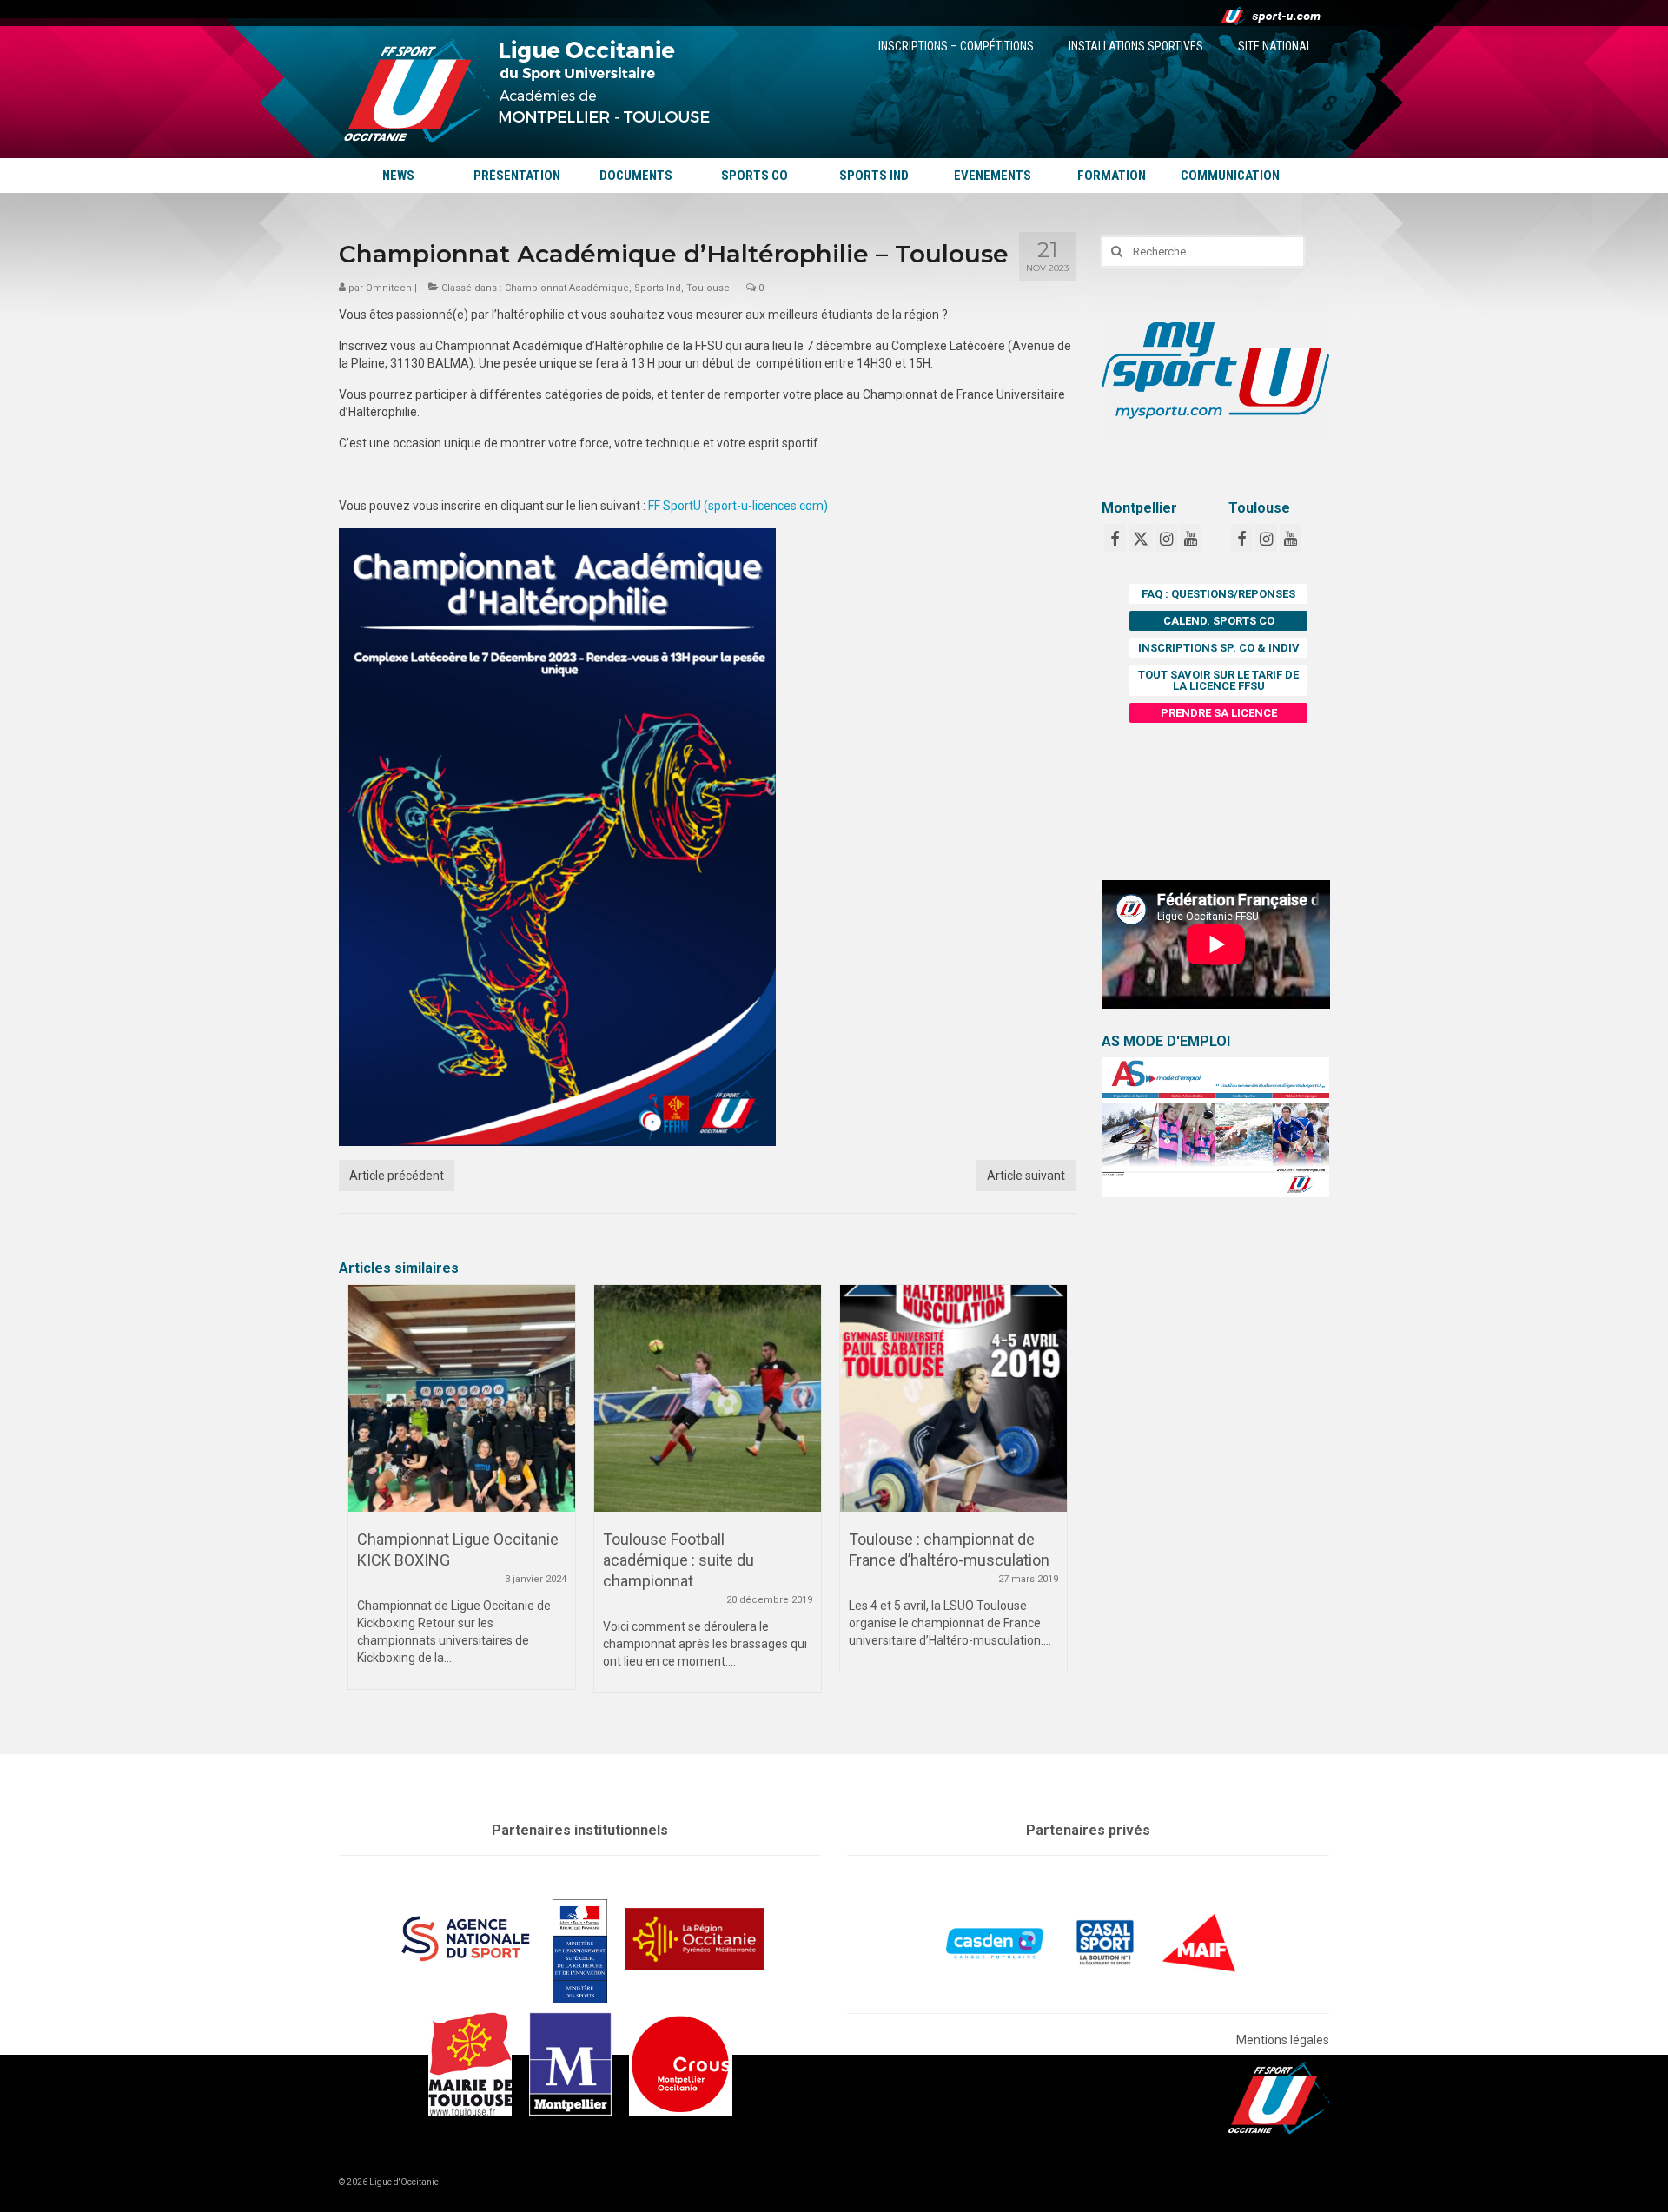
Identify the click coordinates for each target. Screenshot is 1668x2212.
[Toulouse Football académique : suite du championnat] (708, 1398)
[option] (462, 1496)
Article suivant (1026, 1176)
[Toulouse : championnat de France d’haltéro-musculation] (953, 1398)
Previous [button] (363, 1497)
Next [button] (1052, 1497)
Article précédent (397, 1176)
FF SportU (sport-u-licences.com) (738, 506)
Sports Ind (658, 288)
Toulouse (708, 288)
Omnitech (389, 288)
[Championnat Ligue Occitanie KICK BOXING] (462, 1398)
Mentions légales (1283, 2040)
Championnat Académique (567, 288)
